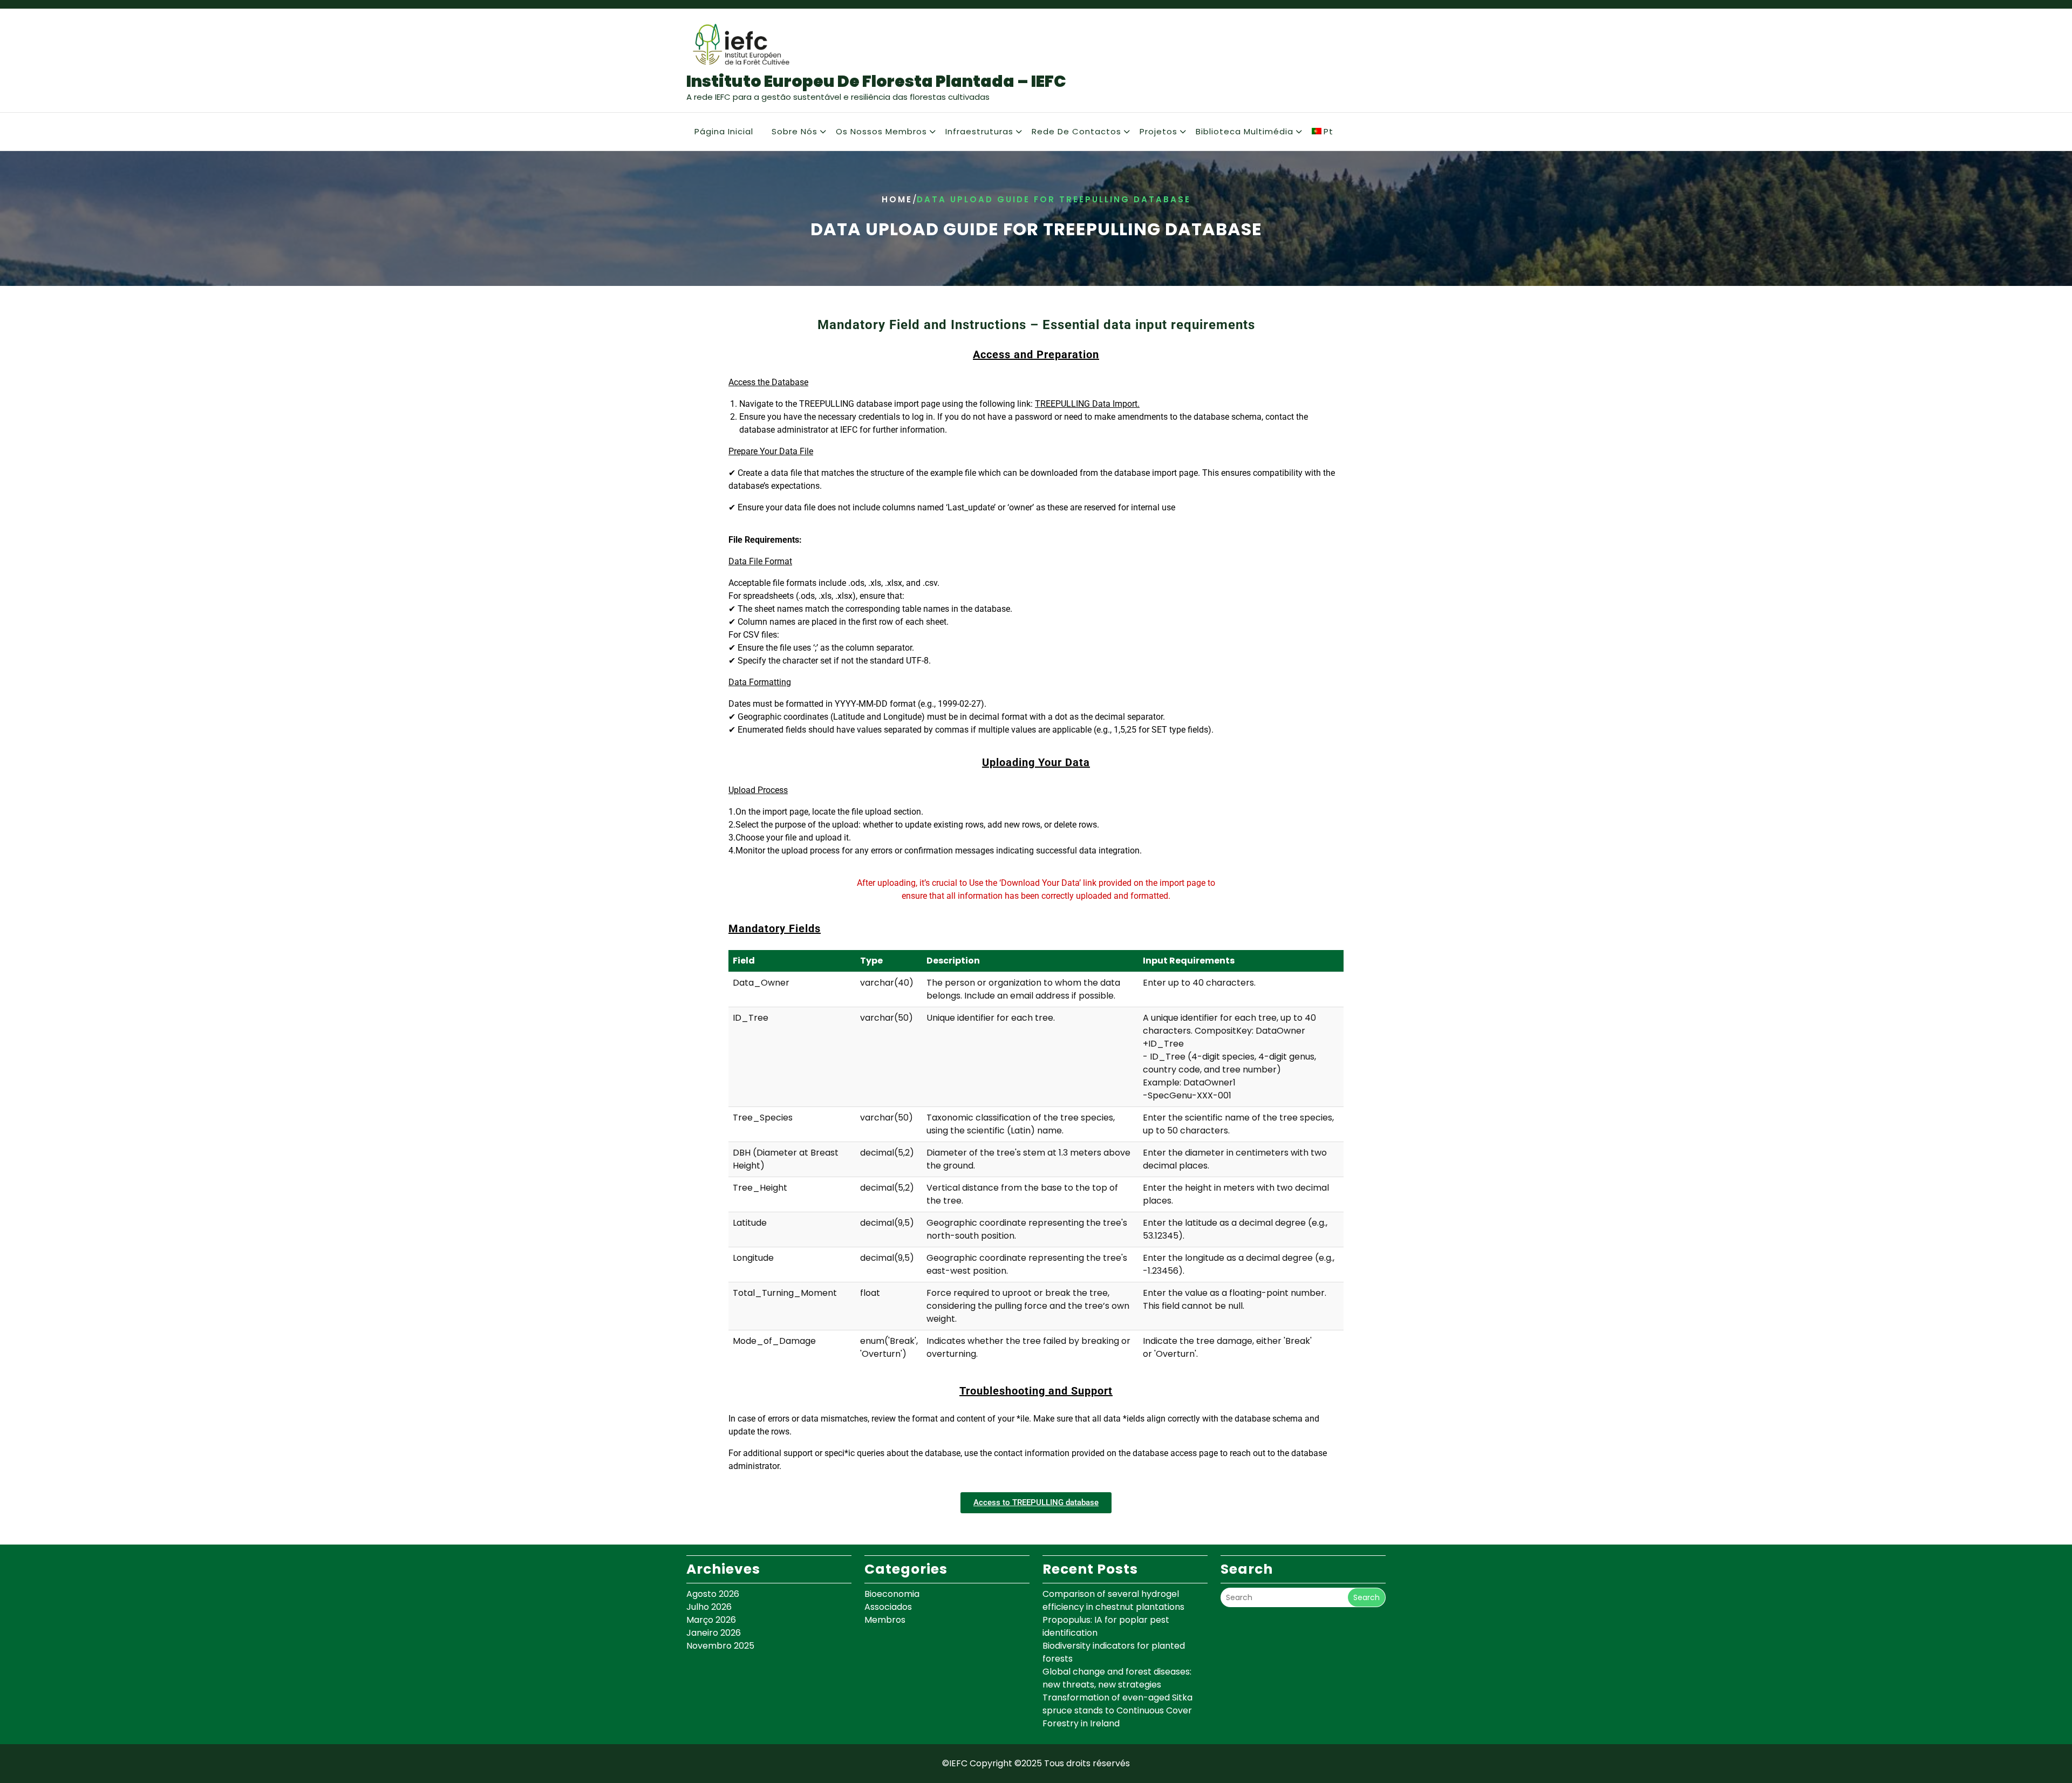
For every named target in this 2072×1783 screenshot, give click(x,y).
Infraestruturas (979, 131)
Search (1366, 1597)
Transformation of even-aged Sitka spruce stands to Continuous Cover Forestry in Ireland (1117, 1710)
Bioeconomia (892, 1594)
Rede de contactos (1076, 131)
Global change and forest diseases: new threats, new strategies (1117, 1678)
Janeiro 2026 (714, 1633)
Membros (885, 1620)
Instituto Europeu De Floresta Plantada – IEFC (876, 81)
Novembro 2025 (720, 1646)
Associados (888, 1607)
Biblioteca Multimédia (1245, 131)
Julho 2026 (709, 1607)
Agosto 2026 (713, 1594)
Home (897, 199)
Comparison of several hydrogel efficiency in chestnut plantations (1113, 1600)
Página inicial (724, 131)
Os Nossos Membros (881, 131)
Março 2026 (711, 1620)
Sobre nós (795, 131)
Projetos (1158, 131)
